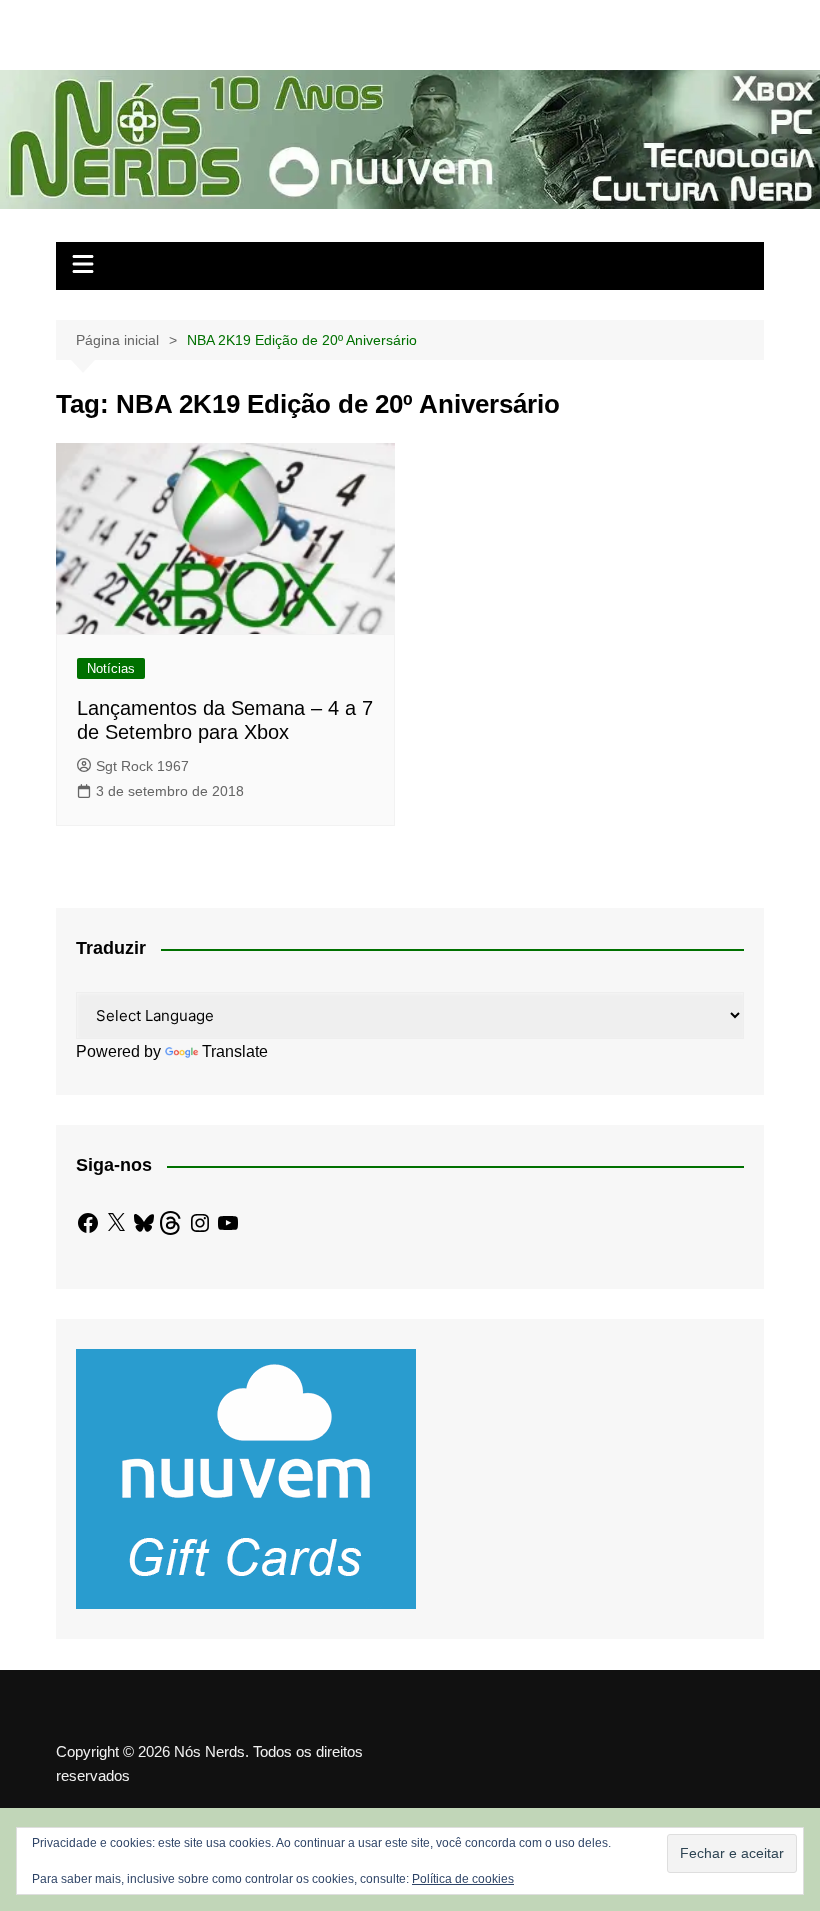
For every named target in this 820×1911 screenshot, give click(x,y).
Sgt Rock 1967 (142, 766)
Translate (235, 1051)
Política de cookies (463, 1879)
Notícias (111, 668)
